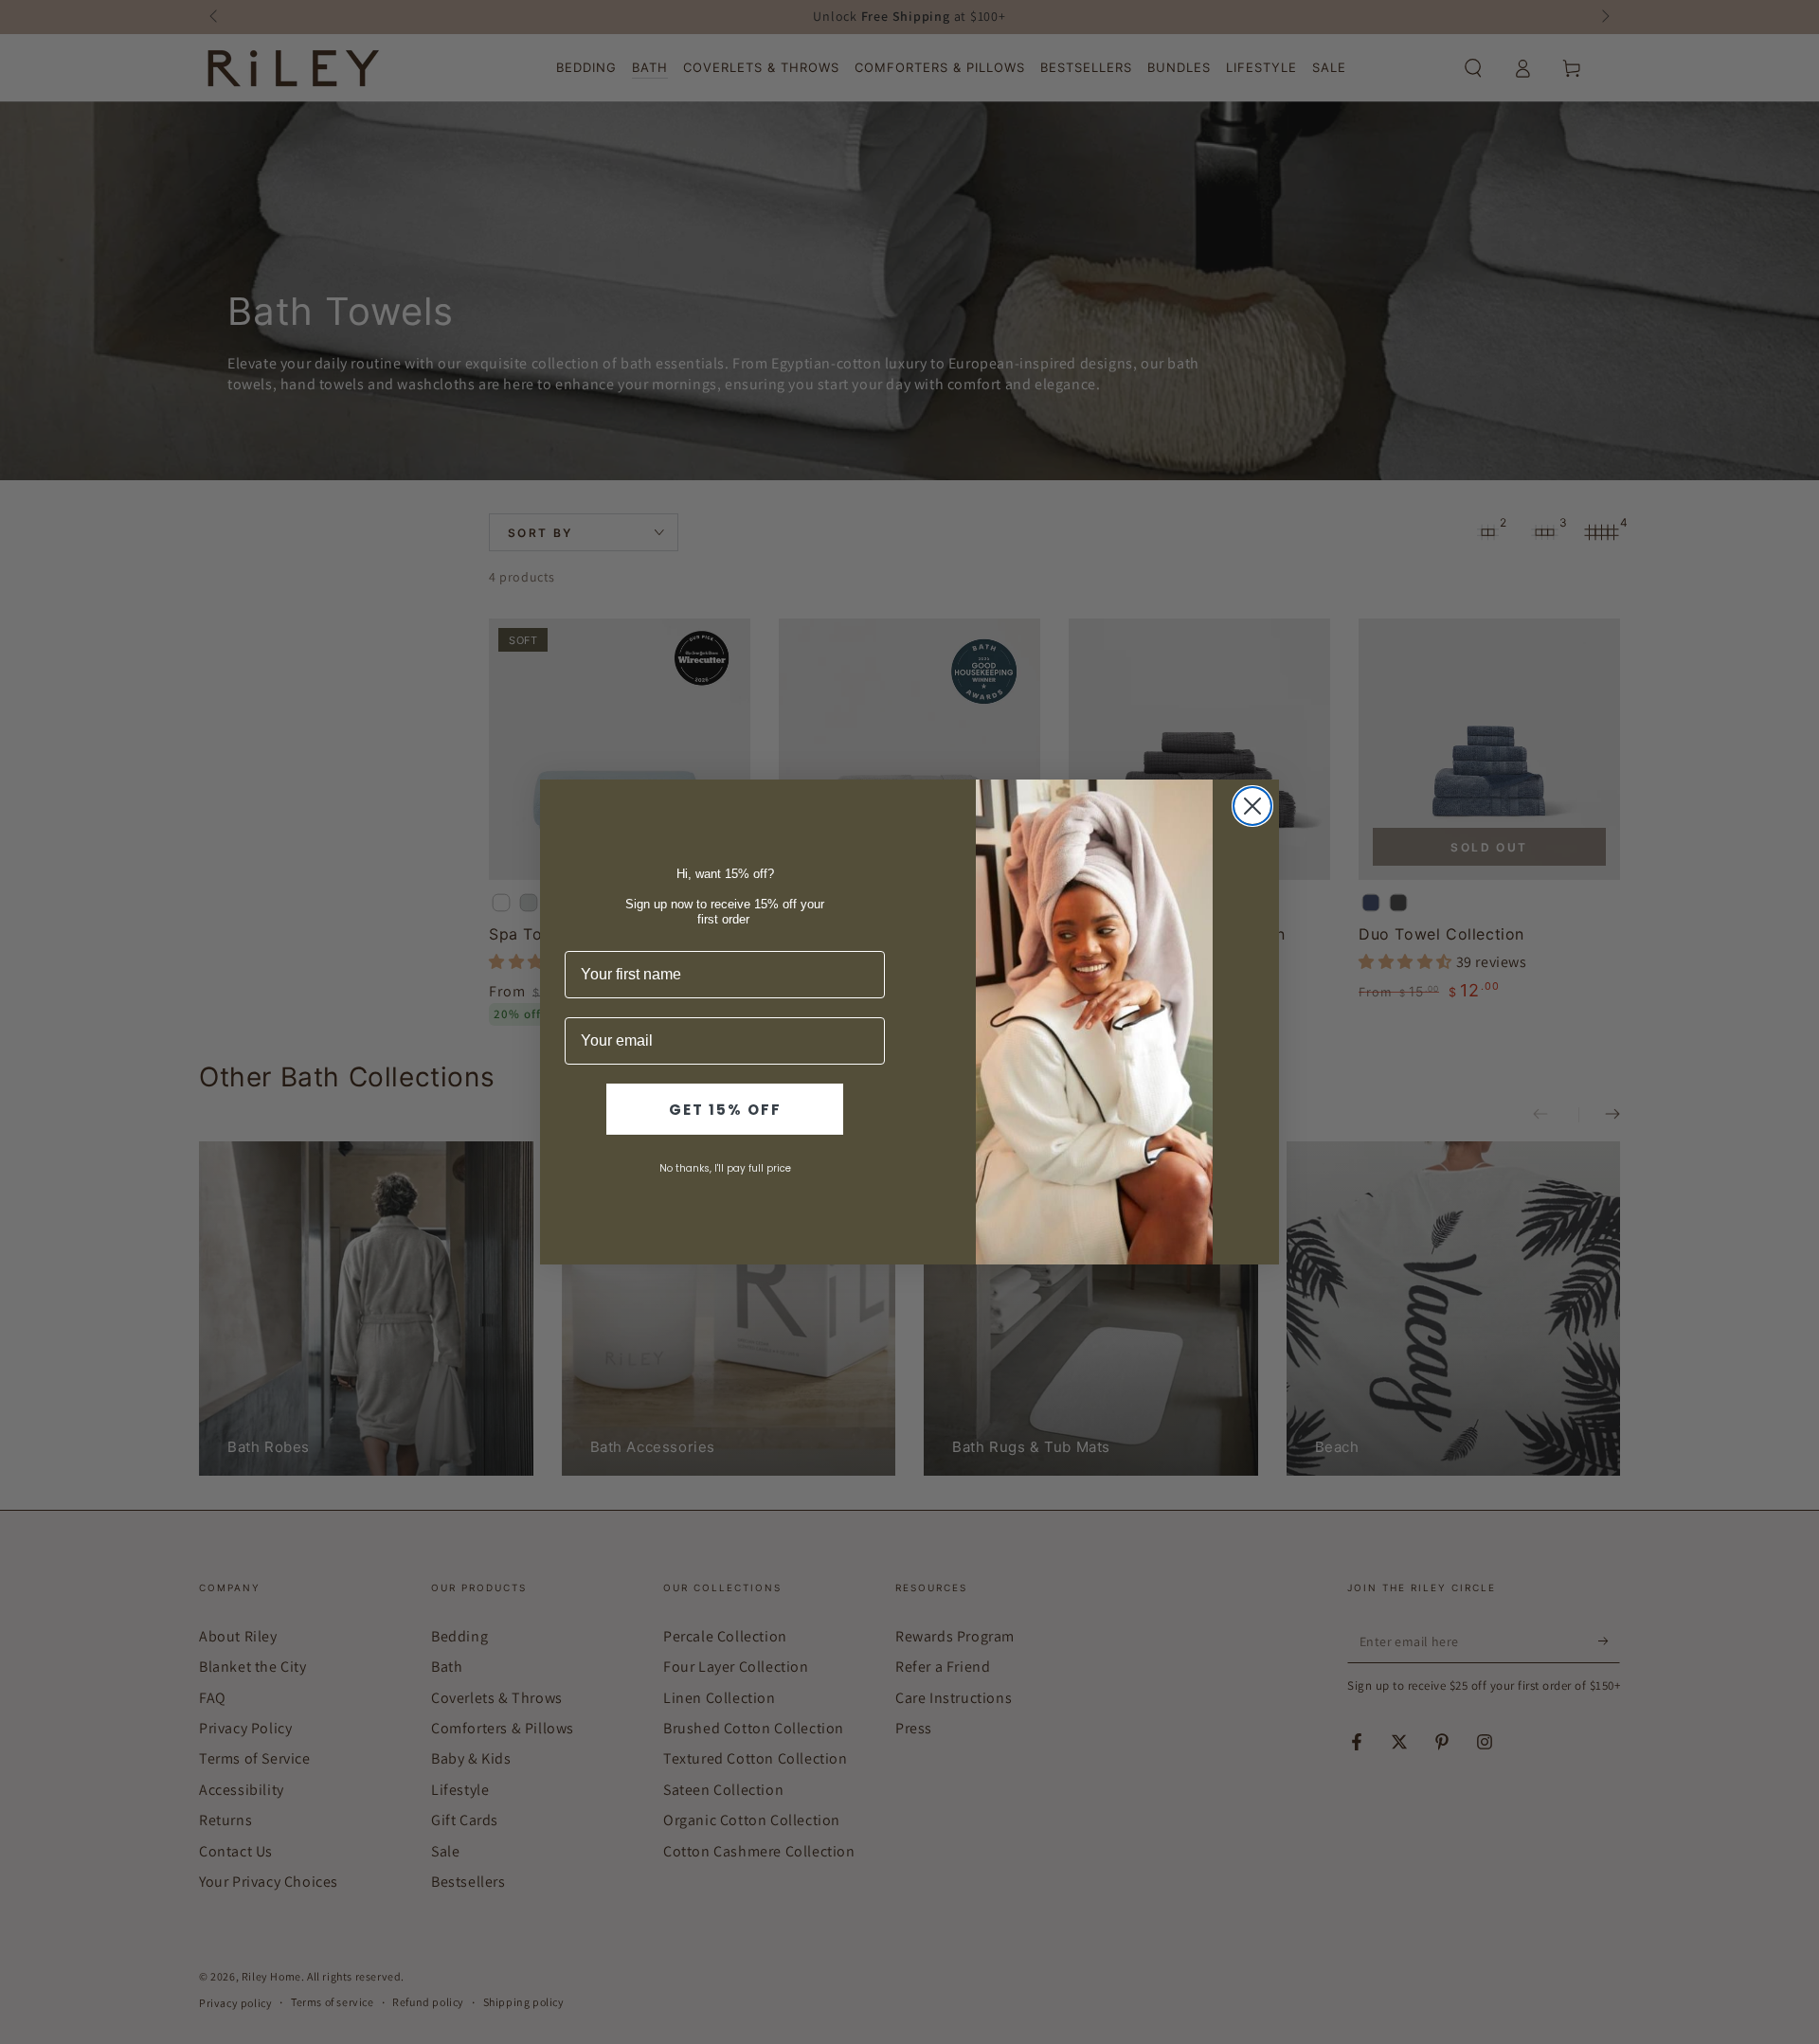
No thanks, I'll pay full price (725, 1168)
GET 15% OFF (725, 1110)
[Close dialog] (1252, 806)
